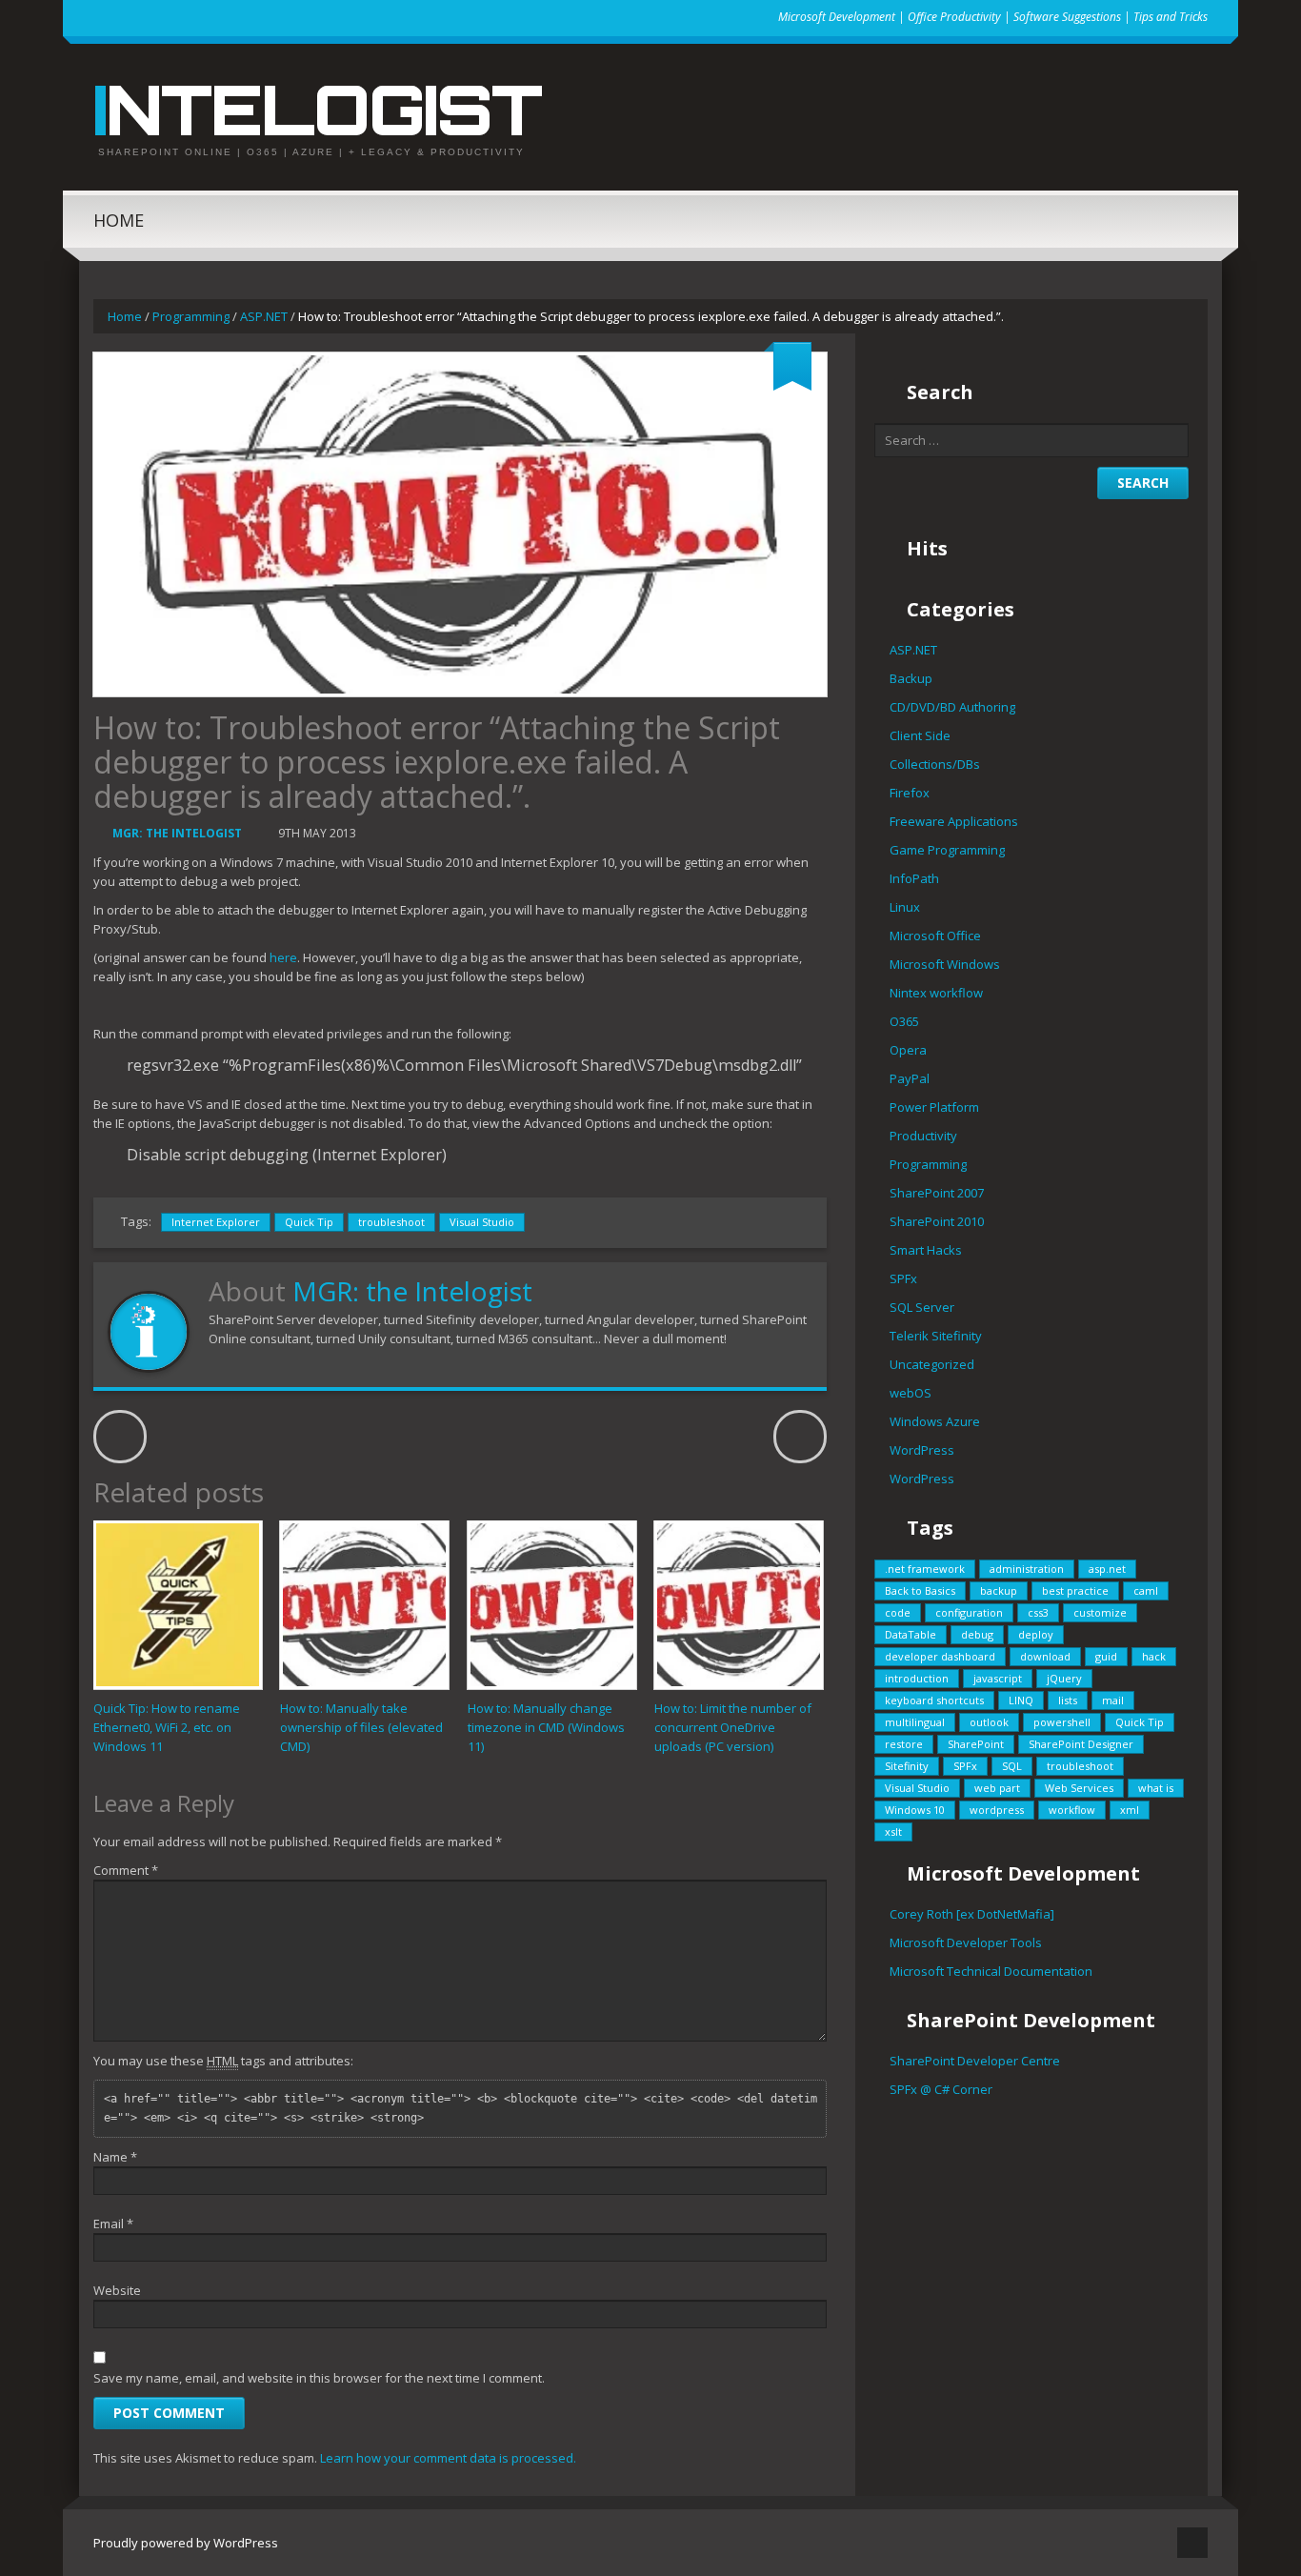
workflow (1072, 1810)
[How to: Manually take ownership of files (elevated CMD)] (364, 1605)
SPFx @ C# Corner (941, 2089)
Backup (911, 678)
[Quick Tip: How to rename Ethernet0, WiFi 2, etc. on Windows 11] (178, 1605)
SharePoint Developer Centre (975, 2061)
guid (1106, 1656)
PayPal (910, 1078)
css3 (1038, 1612)
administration (1027, 1569)
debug (977, 1634)
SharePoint (976, 1744)
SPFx (903, 1278)
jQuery (1064, 1678)
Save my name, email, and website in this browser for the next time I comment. (319, 2378)
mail (1113, 1700)
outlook (989, 1722)
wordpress (997, 1810)
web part (997, 1788)
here (283, 957)
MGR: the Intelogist (177, 833)
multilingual (915, 1722)
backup (999, 1590)
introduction (917, 1678)
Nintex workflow (936, 993)
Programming (191, 316)
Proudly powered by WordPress (186, 2543)
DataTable (911, 1634)
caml (1146, 1590)
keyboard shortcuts (934, 1700)
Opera (908, 1050)
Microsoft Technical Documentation (991, 1971)
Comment (126, 1870)
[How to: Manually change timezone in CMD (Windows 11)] (552, 1605)
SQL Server (922, 1307)
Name (115, 2157)
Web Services (1079, 1788)
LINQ (1021, 1700)
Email (113, 2224)
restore (904, 1744)
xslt (893, 1831)
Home (119, 220)
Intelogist (317, 109)
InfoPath (914, 878)
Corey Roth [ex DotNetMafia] (972, 1914)
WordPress (922, 1450)
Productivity (923, 1136)
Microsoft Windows (945, 964)
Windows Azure (935, 1421)
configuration (969, 1612)
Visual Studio (482, 1222)
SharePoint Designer (1081, 1744)
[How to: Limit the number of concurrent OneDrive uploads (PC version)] (739, 1605)
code (898, 1612)
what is (1156, 1788)
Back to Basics (920, 1590)
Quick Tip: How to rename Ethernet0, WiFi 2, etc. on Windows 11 (167, 1727)
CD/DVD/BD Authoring (952, 707)
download (1045, 1656)
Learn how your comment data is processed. (448, 2458)
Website (117, 2290)
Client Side (920, 735)
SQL (1012, 1766)
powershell (1062, 1722)
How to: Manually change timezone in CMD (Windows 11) (546, 1727)
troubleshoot (391, 1222)
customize (1100, 1612)
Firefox (910, 793)
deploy (1036, 1634)
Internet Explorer (216, 1222)
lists (1068, 1700)
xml (1130, 1810)
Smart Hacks (926, 1250)
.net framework (925, 1569)
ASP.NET (264, 316)
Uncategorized (932, 1364)
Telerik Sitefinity (936, 1336)
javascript (998, 1678)
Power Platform (934, 1107)
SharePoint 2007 (937, 1193)
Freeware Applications (954, 821)
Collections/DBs (935, 764)
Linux (905, 907)
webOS (911, 1393)
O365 (904, 1021)
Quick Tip (309, 1222)
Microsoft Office (935, 936)
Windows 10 (915, 1810)
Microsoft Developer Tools (966, 1942)
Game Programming (947, 850)
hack (1154, 1656)
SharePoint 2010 (937, 1221)
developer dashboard (940, 1656)
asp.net (1107, 1569)
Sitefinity (907, 1766)
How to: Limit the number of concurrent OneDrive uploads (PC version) (733, 1727)
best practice (1075, 1590)
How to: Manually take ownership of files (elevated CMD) (361, 1727)
